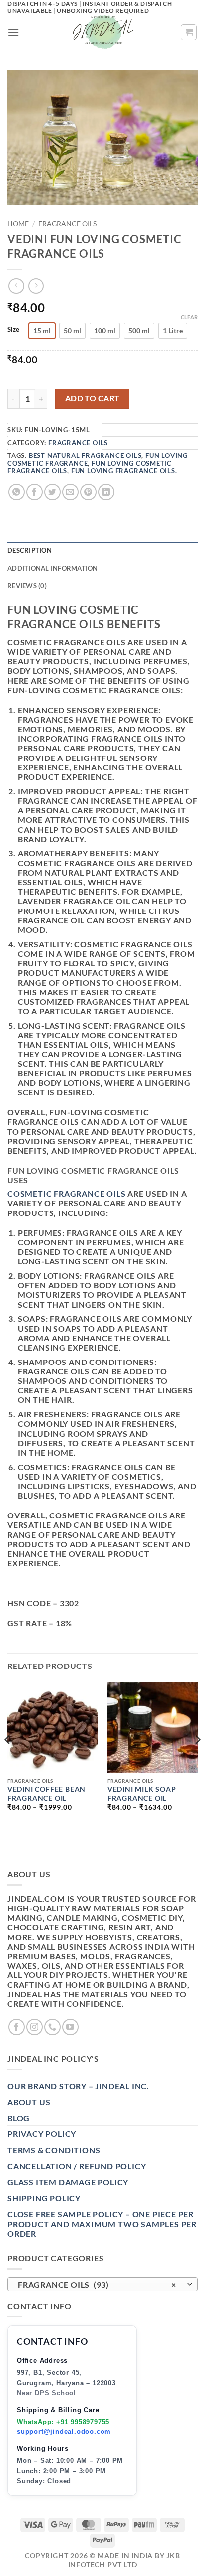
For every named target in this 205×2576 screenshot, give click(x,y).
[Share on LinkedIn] (106, 492)
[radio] (42, 331)
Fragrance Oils (67, 224)
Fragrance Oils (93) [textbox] (97, 2285)
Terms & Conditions (54, 2150)
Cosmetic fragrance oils (66, 1193)
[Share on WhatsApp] (17, 492)
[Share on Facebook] (35, 492)
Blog (19, 2118)
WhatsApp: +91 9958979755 (63, 2422)
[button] (14, 32)
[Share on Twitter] (52, 492)
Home (18, 224)
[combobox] (102, 2284)
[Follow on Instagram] (35, 2027)
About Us (29, 2102)
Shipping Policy (44, 2198)
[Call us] (52, 2027)
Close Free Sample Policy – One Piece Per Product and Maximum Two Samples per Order (102, 2223)
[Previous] (8, 1759)
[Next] (197, 1759)
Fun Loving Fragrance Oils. (124, 471)
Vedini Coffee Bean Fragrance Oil (47, 1794)
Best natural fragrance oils (85, 455)
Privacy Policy (42, 2134)
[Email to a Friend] (70, 492)
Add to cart (93, 398)
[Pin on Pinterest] (88, 492)
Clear (189, 317)
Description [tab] (30, 550)
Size (13, 330)
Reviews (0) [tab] (27, 586)
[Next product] (16, 286)
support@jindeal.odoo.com (64, 2432)
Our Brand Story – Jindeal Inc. (78, 2086)
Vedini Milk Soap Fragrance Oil (142, 1794)
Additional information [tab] (53, 568)
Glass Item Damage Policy (68, 2182)
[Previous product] (36, 286)
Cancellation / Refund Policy (77, 2166)
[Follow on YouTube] (70, 2027)
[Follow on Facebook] (17, 2027)
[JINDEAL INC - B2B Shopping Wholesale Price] (102, 32)
